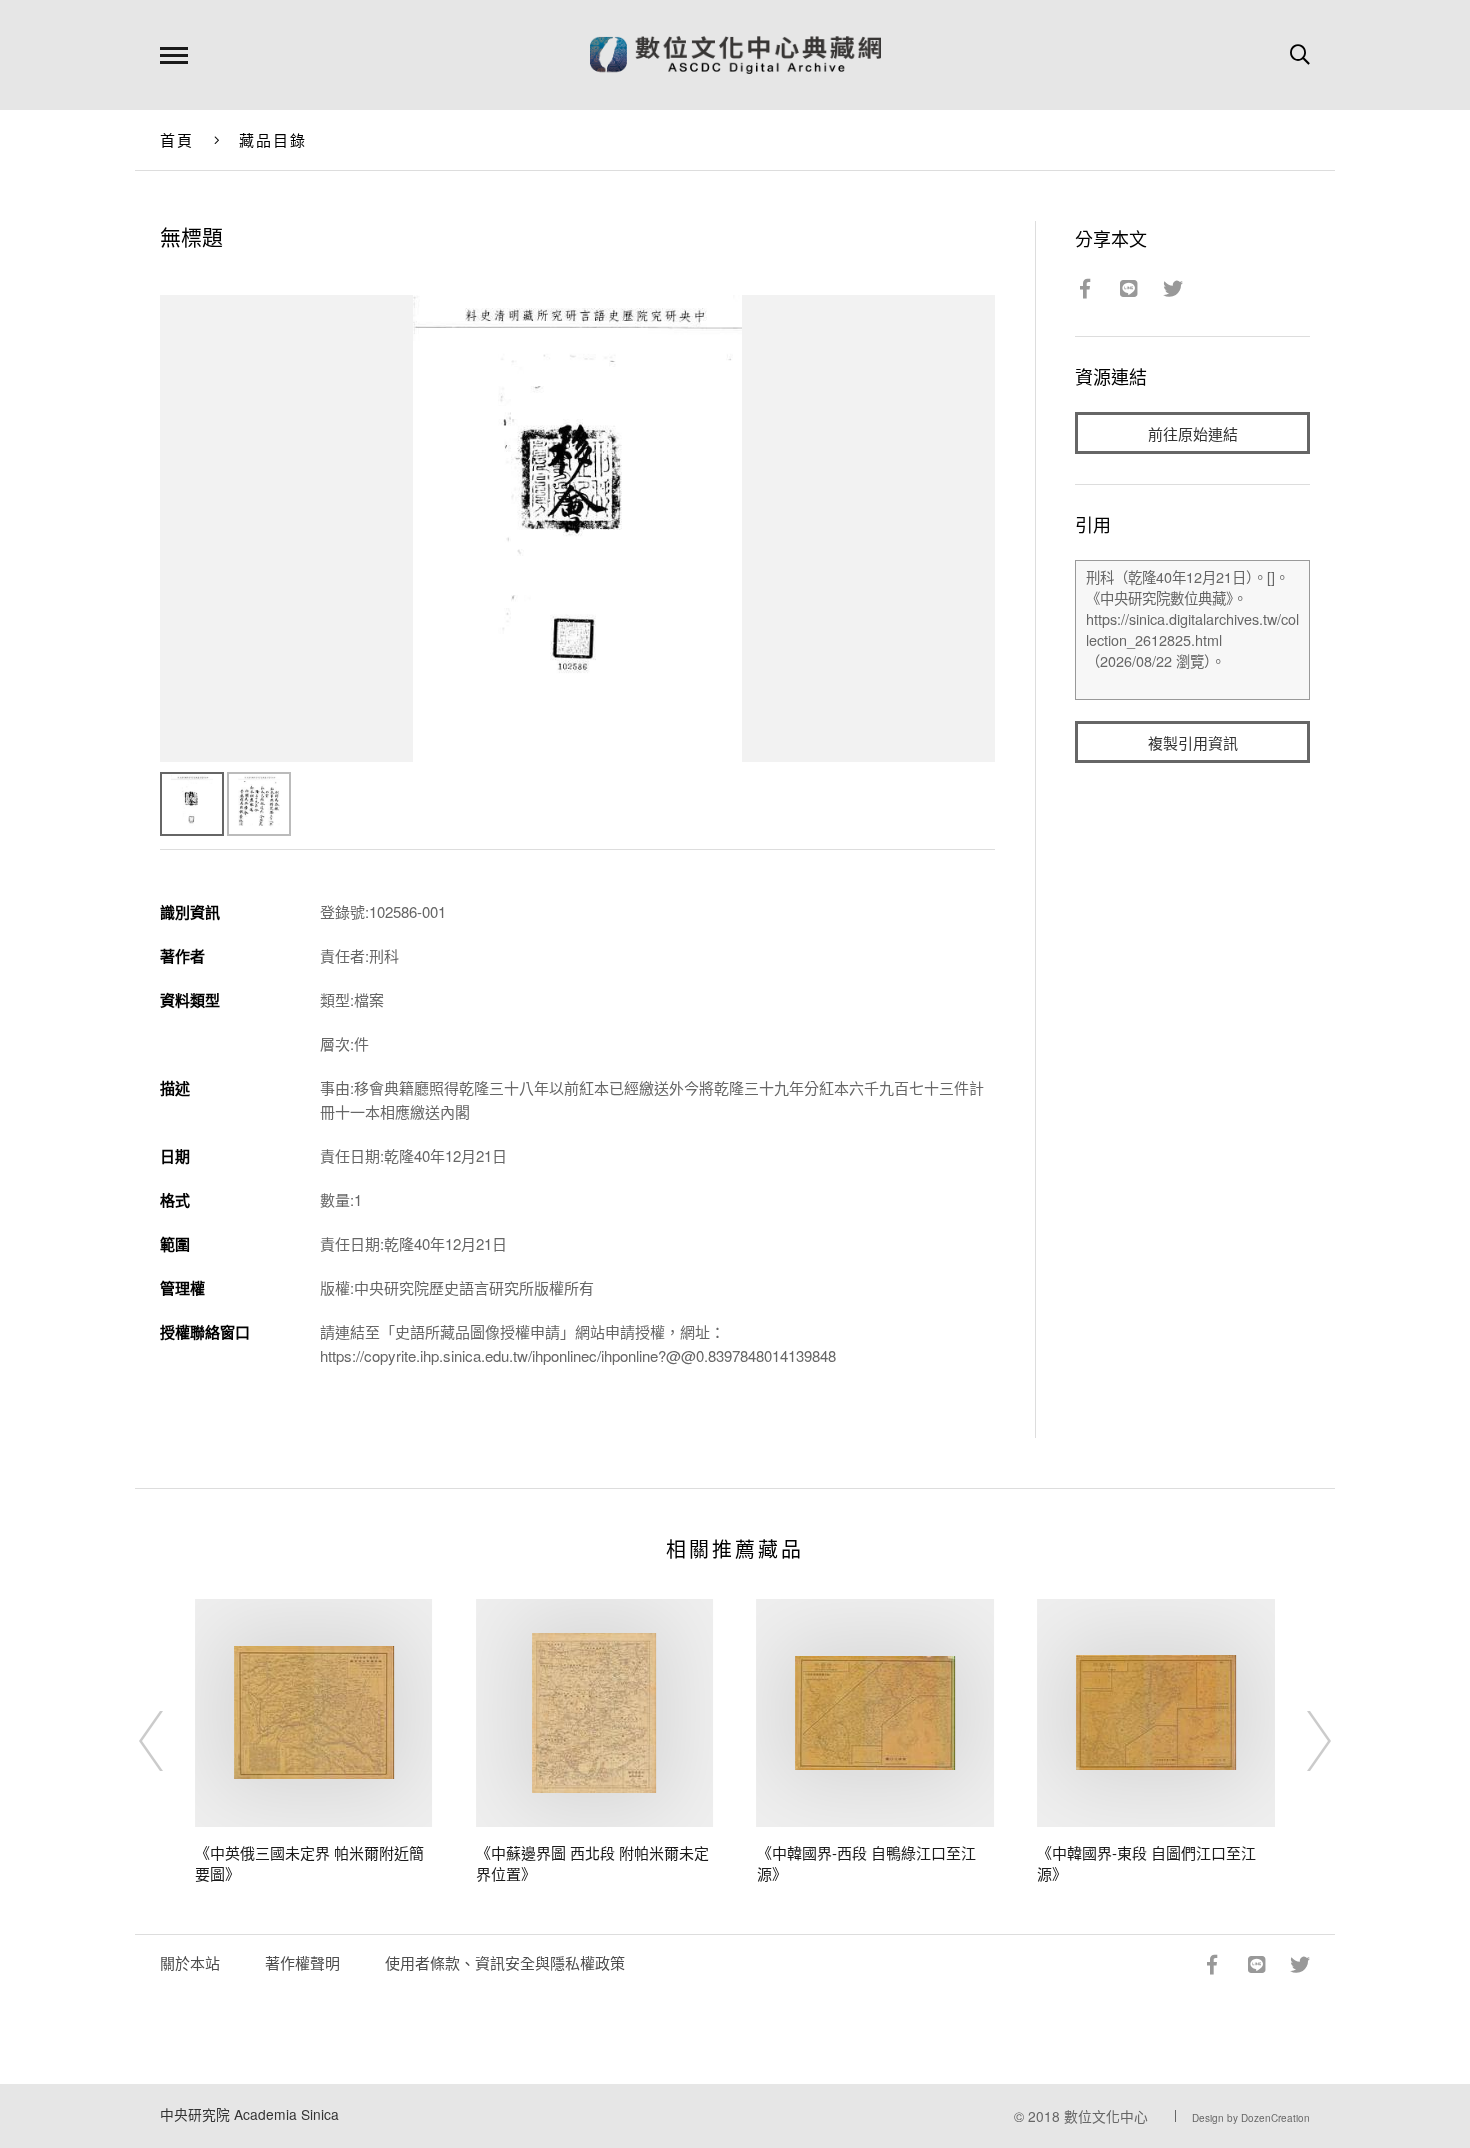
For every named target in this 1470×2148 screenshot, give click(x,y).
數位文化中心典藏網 (735, 55)
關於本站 (190, 1962)
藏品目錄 (273, 139)
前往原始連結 (1193, 433)
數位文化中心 (1106, 2116)
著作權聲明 (302, 1962)
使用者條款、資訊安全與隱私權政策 (505, 1962)
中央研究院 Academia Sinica (249, 2114)
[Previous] (169, 1741)
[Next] (1301, 1741)
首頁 (177, 139)
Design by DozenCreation (1251, 2118)
